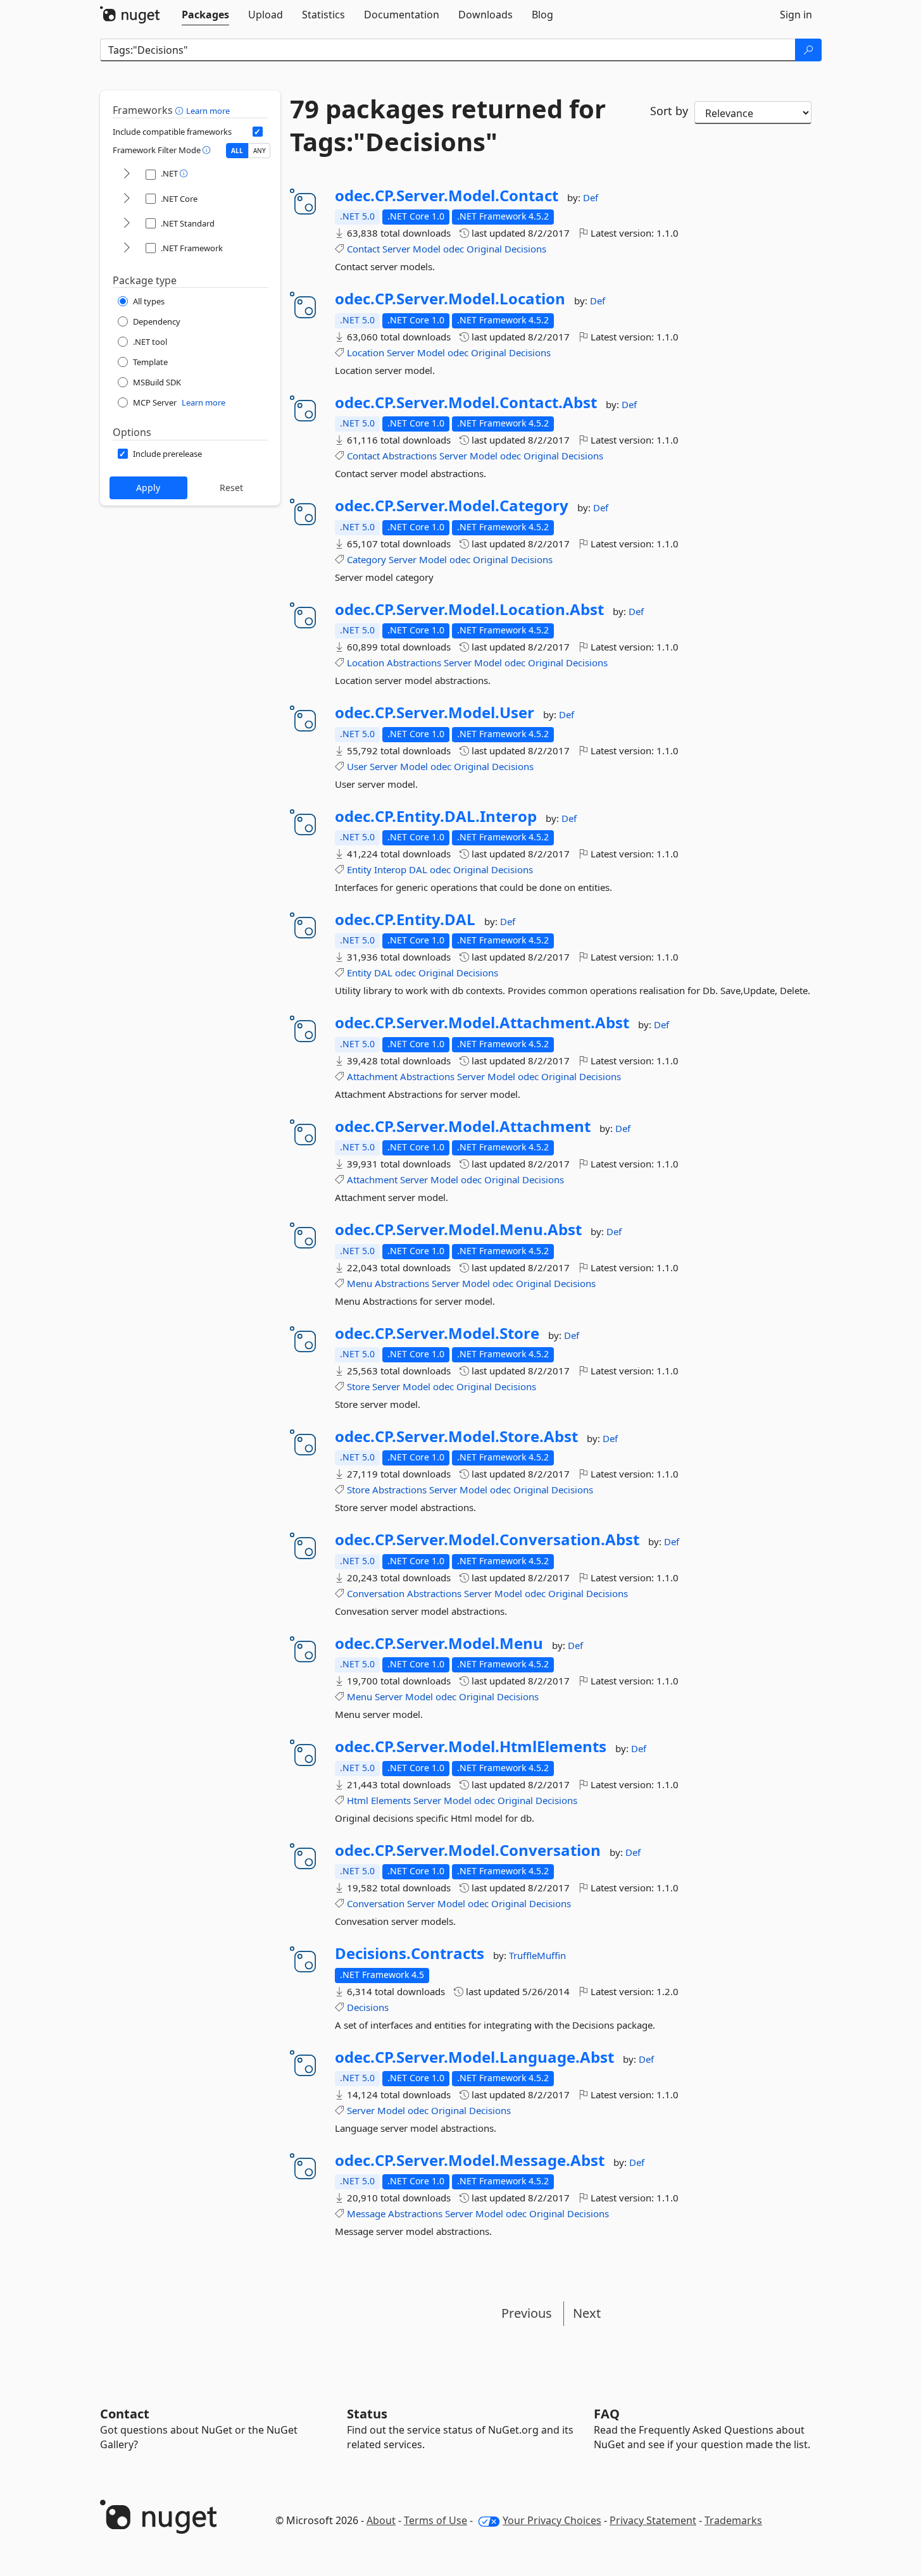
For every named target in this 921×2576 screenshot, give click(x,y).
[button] (181, 110)
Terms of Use (435, 2520)
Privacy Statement (653, 2520)
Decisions (525, 249)
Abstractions (410, 456)
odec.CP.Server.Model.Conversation (468, 1850)
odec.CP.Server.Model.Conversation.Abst (487, 1540)
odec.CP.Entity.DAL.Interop (436, 816)
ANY (260, 151)
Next (587, 2313)
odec (454, 249)
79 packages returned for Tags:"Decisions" (448, 125)
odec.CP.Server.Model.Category (452, 506)
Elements (391, 1800)
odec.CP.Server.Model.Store (437, 1333)
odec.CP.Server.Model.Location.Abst (469, 609)
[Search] (808, 50)
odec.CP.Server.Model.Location (450, 299)
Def (591, 197)
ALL (237, 151)
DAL (418, 869)
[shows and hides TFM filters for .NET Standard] (127, 224)
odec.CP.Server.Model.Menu (439, 1643)
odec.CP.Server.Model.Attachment (463, 1126)
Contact (363, 249)
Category (367, 559)
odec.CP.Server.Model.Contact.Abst (466, 402)
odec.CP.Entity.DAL (405, 919)
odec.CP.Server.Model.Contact (447, 196)
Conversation (376, 1593)
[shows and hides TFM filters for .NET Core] (127, 199)
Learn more (208, 111)
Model (427, 249)
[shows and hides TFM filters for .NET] (127, 174)
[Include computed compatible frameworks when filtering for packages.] (258, 132)
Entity (359, 869)
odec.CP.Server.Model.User (435, 712)
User (357, 766)
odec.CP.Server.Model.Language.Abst (474, 2057)
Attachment (372, 1076)
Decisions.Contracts (410, 1953)
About (381, 2520)
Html (358, 1800)
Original (484, 249)
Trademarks (733, 2520)
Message (366, 2213)
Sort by (669, 111)
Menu (360, 1283)
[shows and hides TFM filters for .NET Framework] (127, 248)
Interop (390, 869)
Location (366, 352)
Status (367, 2414)
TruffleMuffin (537, 1955)
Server (396, 249)
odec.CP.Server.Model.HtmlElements (471, 1746)
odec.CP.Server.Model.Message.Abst (470, 2160)
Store (358, 1386)
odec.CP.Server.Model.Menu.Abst (458, 1229)
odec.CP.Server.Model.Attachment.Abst (482, 1023)
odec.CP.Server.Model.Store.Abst (456, 1436)
